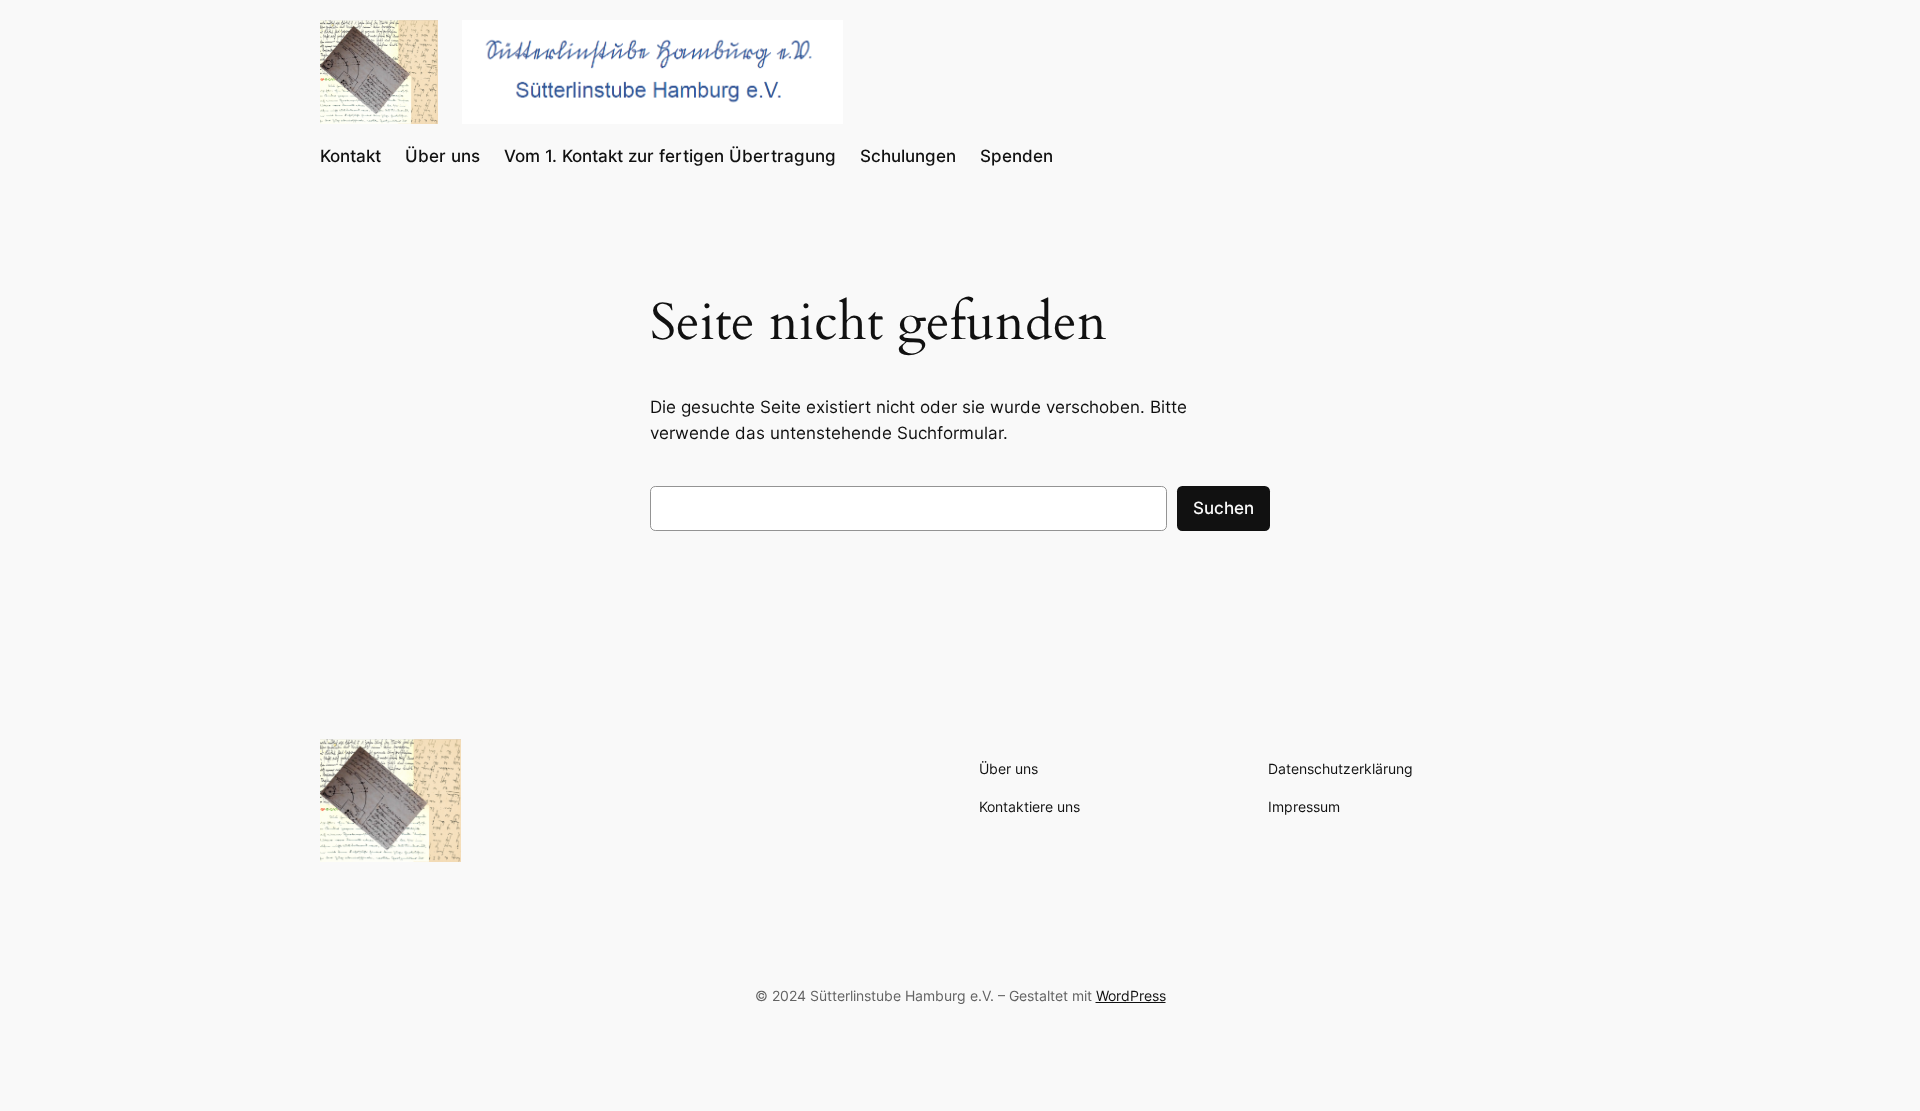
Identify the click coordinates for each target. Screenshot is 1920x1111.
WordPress (1131, 995)
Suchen (1223, 508)
